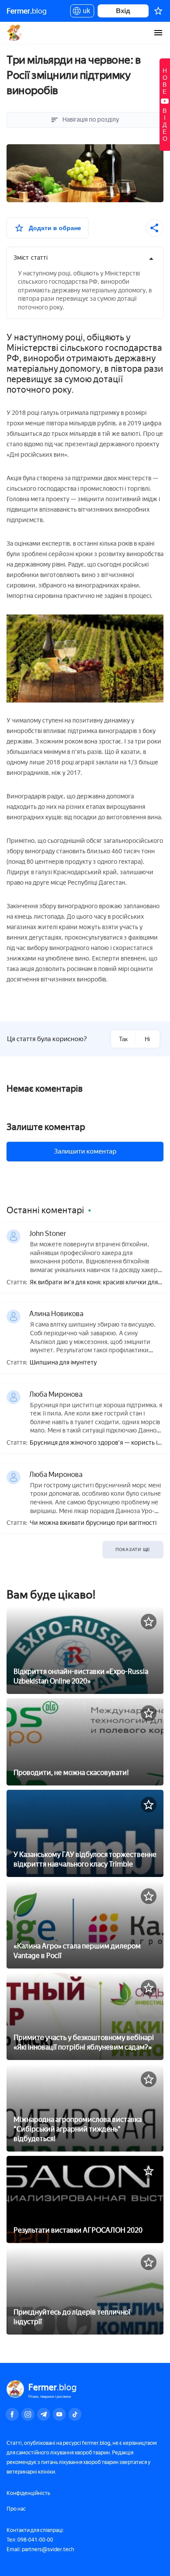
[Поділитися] (155, 228)
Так (123, 1039)
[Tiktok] (75, 2414)
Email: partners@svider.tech (40, 2549)
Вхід (123, 11)
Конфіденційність (28, 2493)
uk (84, 12)
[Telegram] (44, 2414)
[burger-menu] (158, 33)
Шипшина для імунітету (63, 1363)
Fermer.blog (15, 33)
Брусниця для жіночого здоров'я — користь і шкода (93, 1443)
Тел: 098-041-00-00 (30, 2540)
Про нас (16, 2509)
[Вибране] (158, 11)
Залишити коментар (85, 1151)
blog (27, 11)
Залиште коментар (46, 1127)
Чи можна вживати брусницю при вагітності (93, 1523)
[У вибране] (149, 1622)
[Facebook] (12, 2414)
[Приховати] (151, 259)
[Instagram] (28, 2414)
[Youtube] (59, 2414)
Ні (147, 1039)
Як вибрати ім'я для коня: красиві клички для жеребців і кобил (94, 1283)
